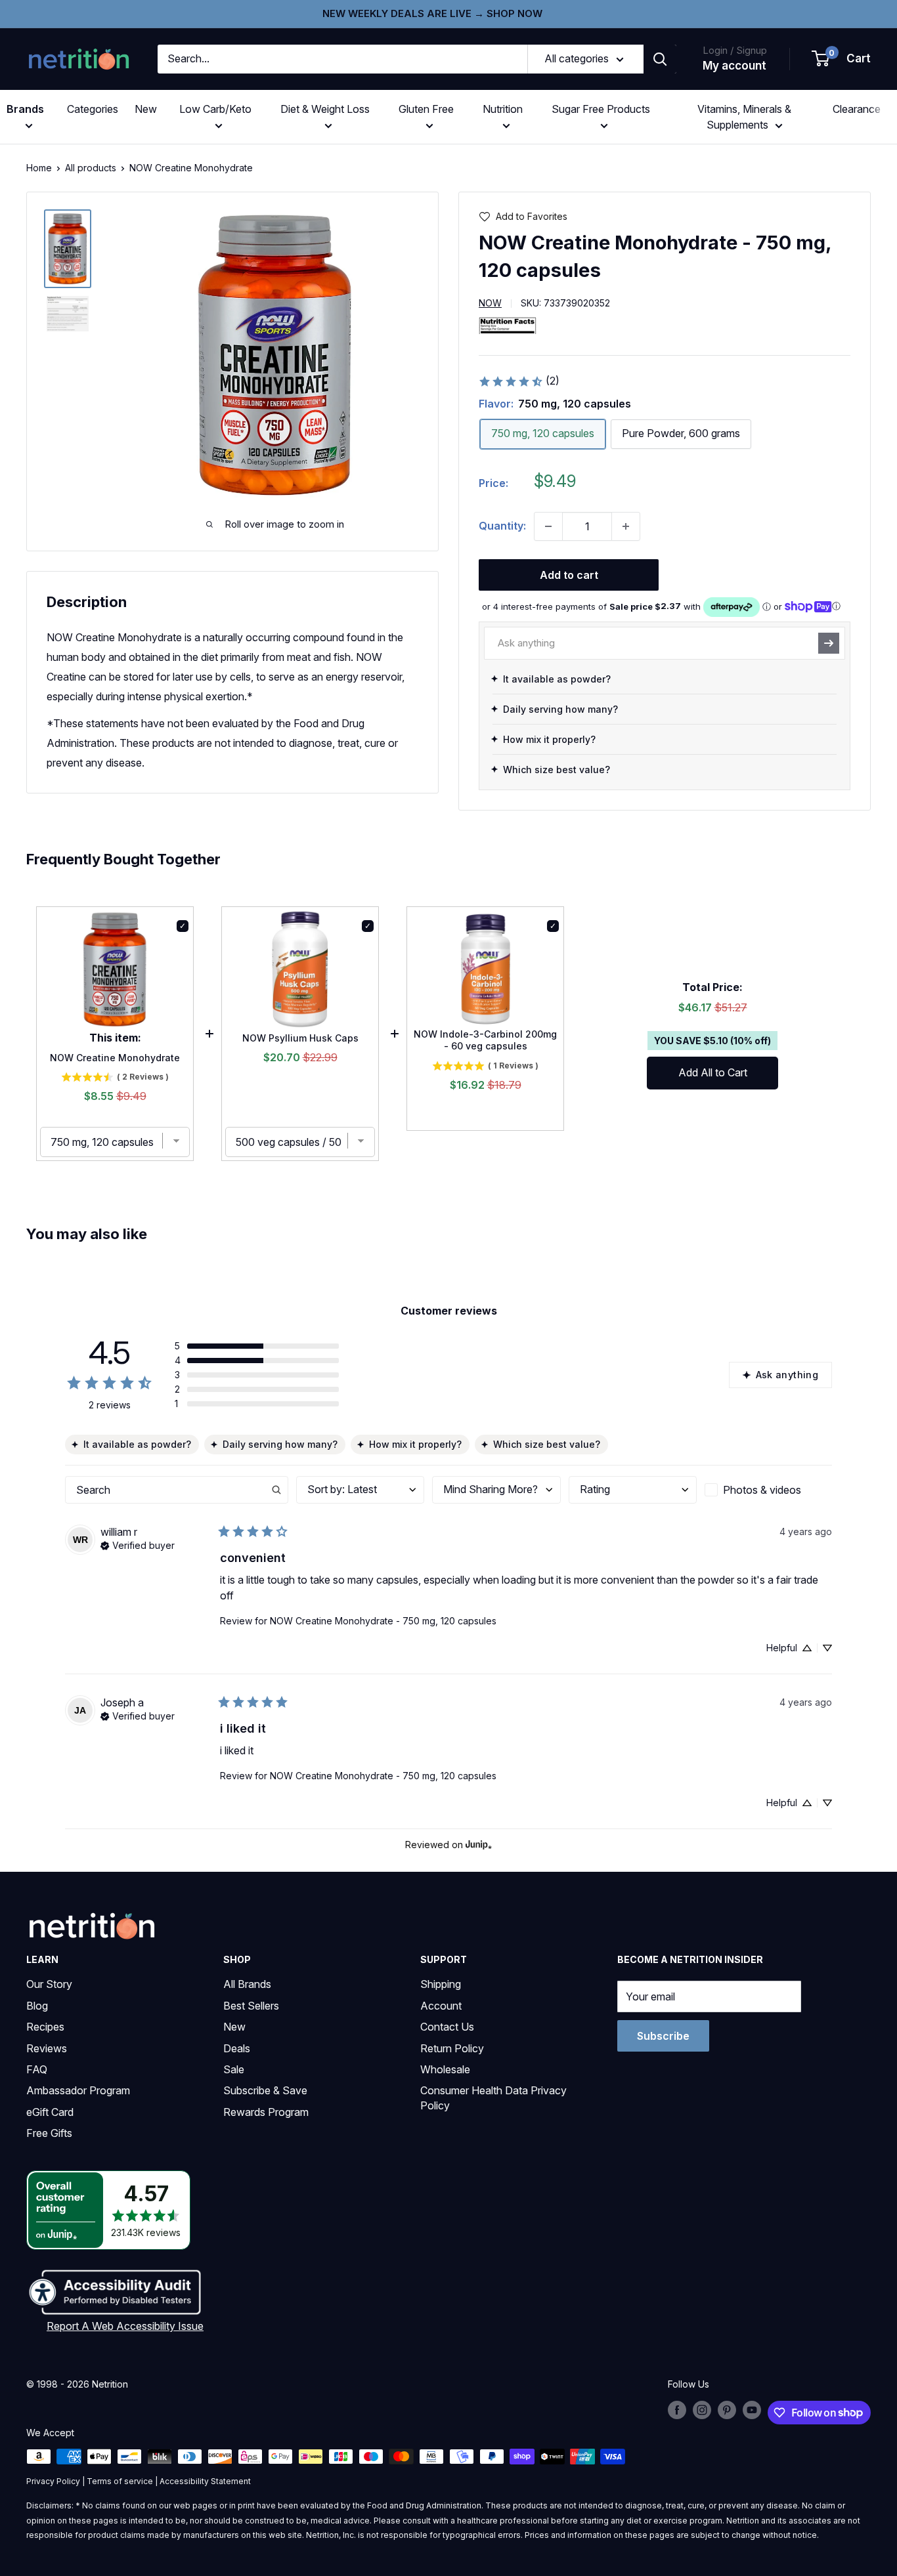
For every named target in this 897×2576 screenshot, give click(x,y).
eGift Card (50, 2112)
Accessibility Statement (205, 2481)
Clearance (857, 109)
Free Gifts (49, 2133)
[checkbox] (768, 1490)
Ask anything (787, 1375)
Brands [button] (25, 109)
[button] (842, 59)
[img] (68, 249)
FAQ (37, 2069)
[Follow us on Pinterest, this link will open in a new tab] (727, 2410)
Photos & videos (762, 1490)
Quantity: (502, 526)
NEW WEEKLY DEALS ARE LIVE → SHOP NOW (432, 13)
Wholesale (445, 2069)
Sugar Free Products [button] (601, 109)
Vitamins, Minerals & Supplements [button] (744, 117)
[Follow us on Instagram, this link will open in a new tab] (702, 2410)
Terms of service (120, 2481)
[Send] (829, 643)
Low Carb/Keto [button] (215, 109)
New (146, 109)
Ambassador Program (78, 2090)
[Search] (660, 59)
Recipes (45, 2027)
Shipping (441, 1984)
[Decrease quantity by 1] (548, 526)
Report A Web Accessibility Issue (125, 2326)
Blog (37, 2006)
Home (39, 168)
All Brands (247, 1984)
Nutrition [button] (503, 109)
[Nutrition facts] (508, 325)
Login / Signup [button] (735, 50)
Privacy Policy (53, 2481)
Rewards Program (266, 2112)
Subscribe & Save (265, 2090)
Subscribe (663, 2036)
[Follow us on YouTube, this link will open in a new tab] (752, 2410)
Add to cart (569, 575)
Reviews (47, 2048)
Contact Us (447, 2027)
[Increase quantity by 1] (626, 526)
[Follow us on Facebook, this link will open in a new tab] (677, 2410)
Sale (234, 2069)
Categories (93, 109)
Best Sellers (251, 2006)
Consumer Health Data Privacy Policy (493, 2098)
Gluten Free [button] (426, 109)
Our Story (49, 1984)
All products (91, 168)
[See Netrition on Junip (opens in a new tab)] (479, 1845)
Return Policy (452, 2048)
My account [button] (734, 66)
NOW (490, 303)
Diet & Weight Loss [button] (325, 109)
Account (441, 2006)
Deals (237, 2048)
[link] (519, 381)
